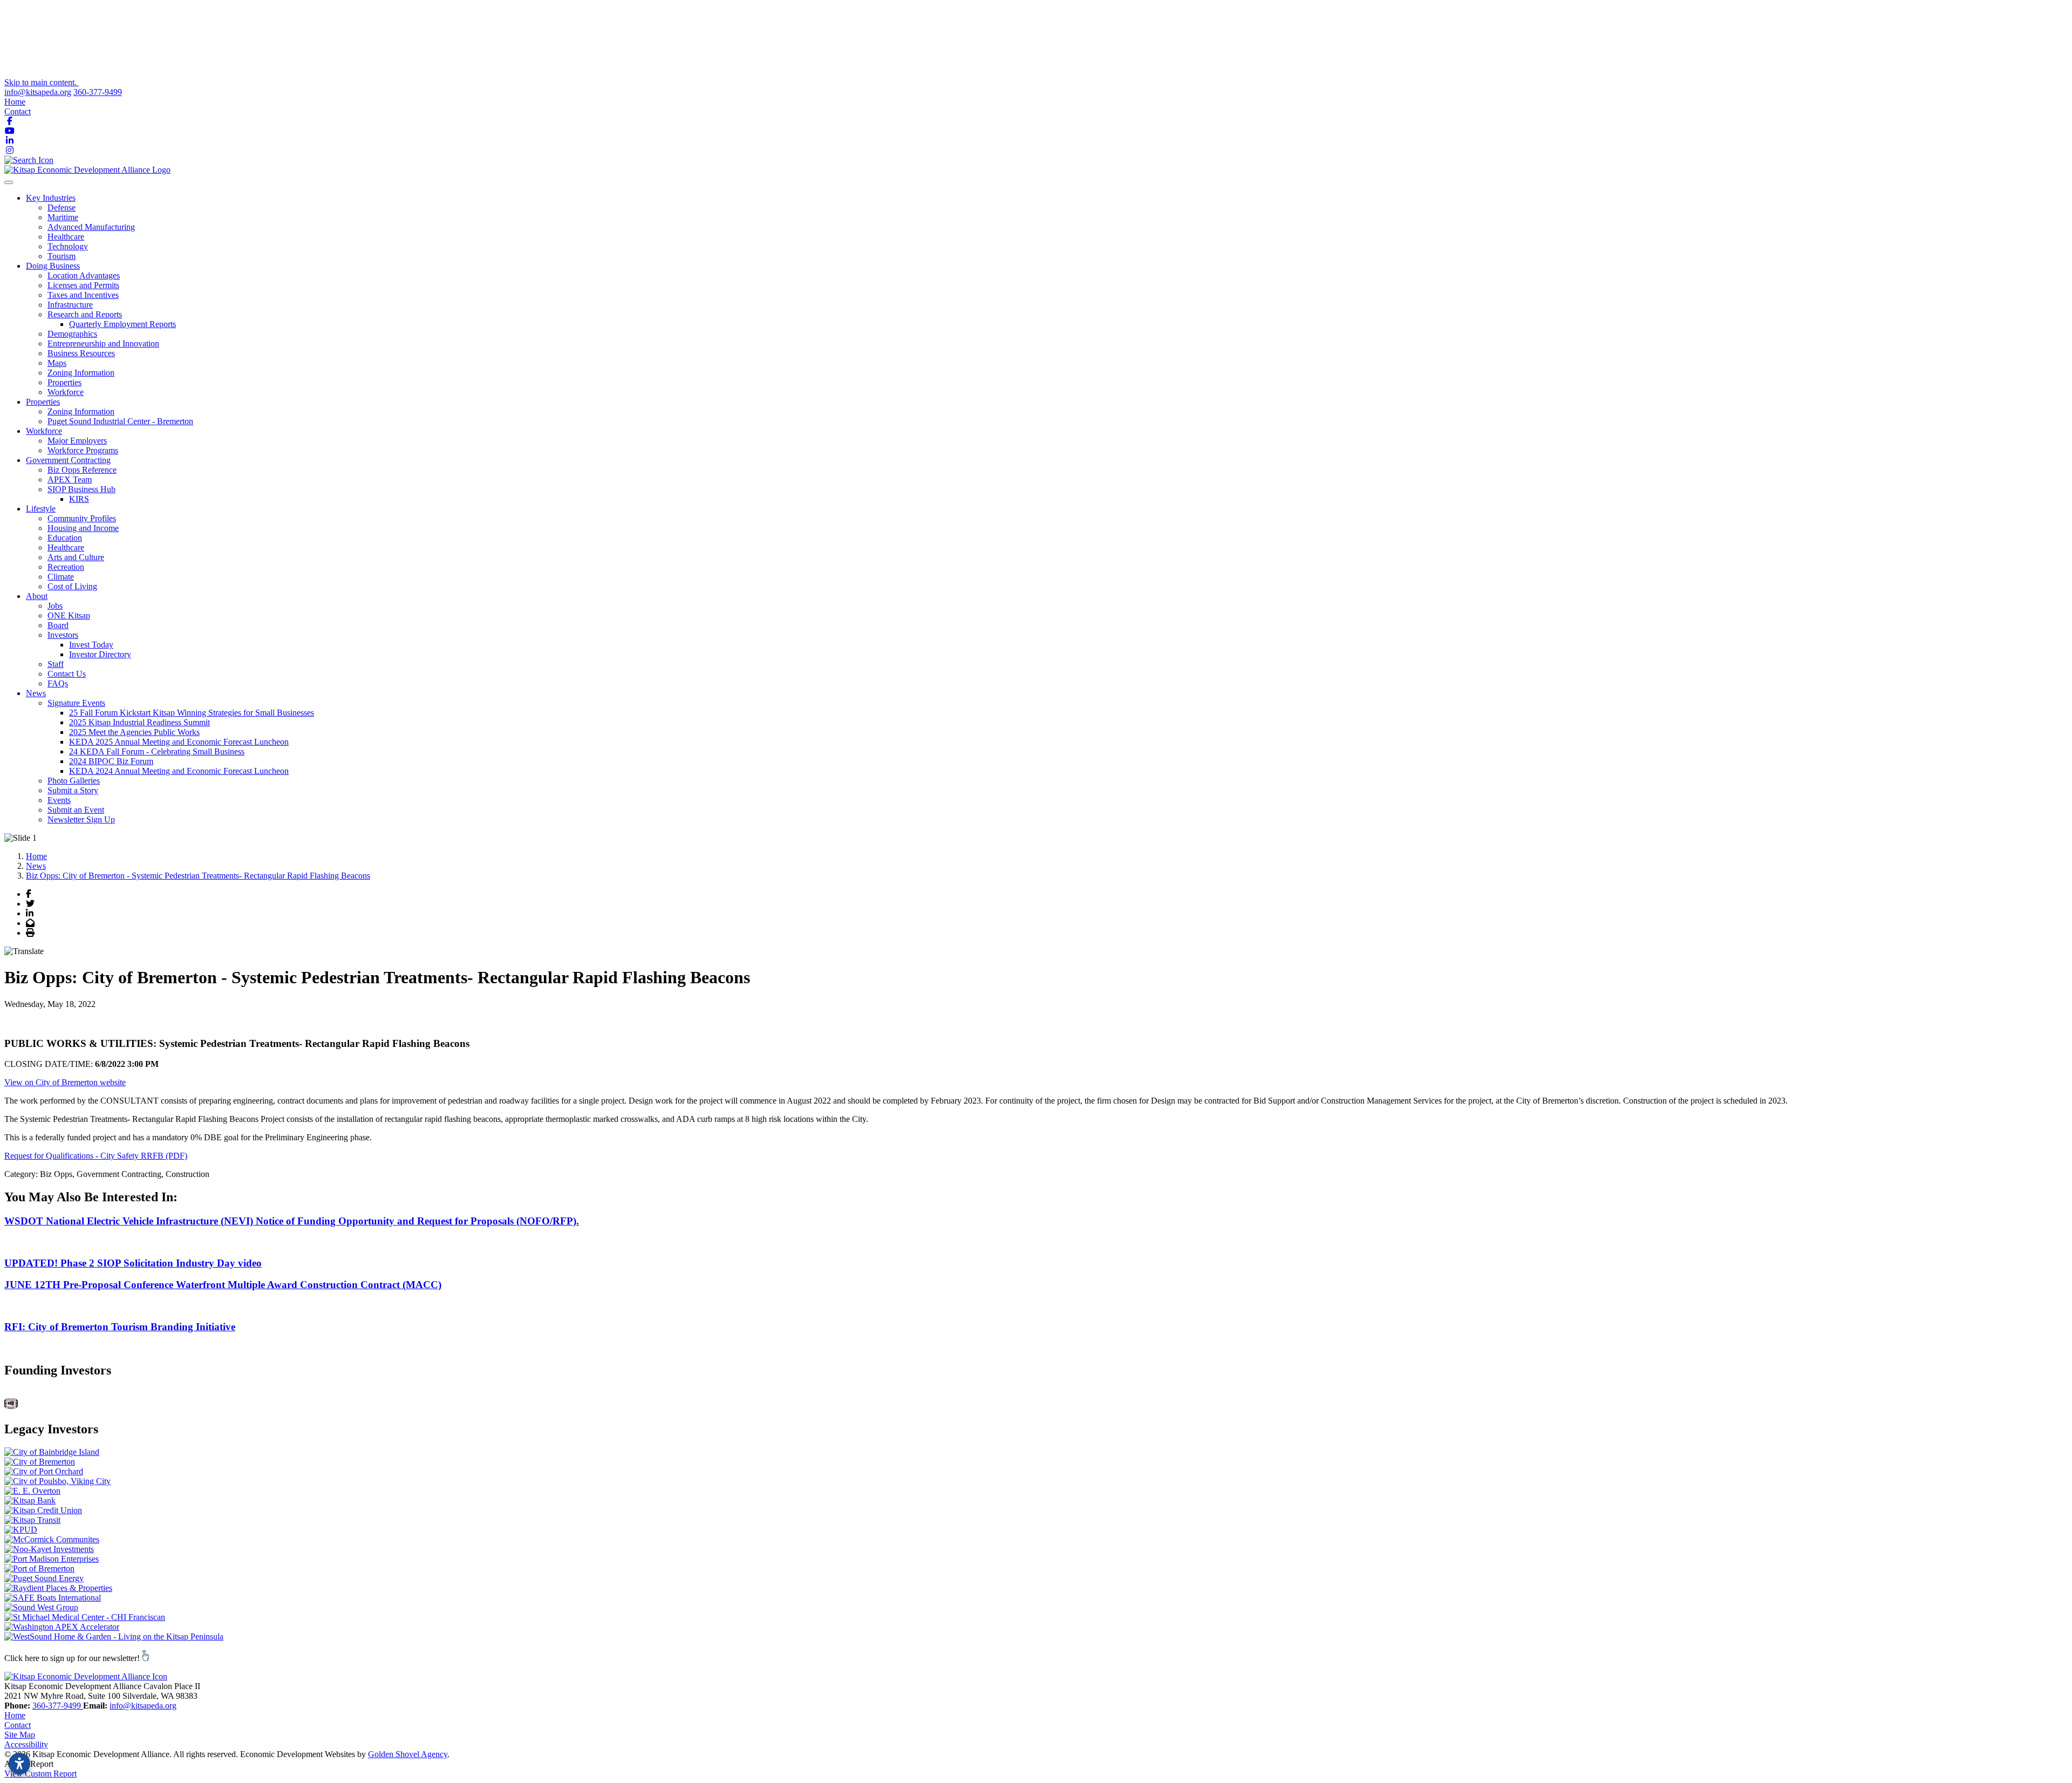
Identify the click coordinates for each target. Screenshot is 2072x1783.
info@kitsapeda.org (38, 92)
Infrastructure (70, 305)
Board (58, 625)
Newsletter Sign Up (81, 819)
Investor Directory (100, 654)
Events (59, 800)
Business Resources (81, 353)
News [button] (36, 693)
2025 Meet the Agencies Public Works (134, 732)
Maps (57, 363)
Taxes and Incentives (83, 295)
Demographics (72, 334)
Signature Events (76, 703)
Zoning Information (81, 373)
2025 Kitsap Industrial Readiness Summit (139, 722)
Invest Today (91, 645)
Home (15, 102)
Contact (18, 111)
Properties (64, 382)
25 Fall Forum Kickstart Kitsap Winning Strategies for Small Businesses (192, 713)
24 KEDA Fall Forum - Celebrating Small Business (157, 751)
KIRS (79, 499)
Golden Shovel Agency (408, 1754)
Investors (63, 635)
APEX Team (70, 479)
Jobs (55, 606)
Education (65, 538)
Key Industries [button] (51, 198)
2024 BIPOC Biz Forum (111, 761)
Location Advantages (84, 275)
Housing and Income (83, 528)
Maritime (63, 217)
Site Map (20, 1735)
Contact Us (67, 674)
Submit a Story (73, 790)
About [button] (37, 596)
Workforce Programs (83, 450)
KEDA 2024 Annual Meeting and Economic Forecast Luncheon (179, 771)
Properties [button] (43, 402)
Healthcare (66, 237)
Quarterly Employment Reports (122, 324)
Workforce (66, 392)
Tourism (62, 256)
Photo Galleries (74, 781)
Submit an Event (76, 810)
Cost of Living (72, 586)
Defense (62, 207)
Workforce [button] (44, 431)
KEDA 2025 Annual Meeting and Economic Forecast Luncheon (179, 742)
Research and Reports (85, 314)
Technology (68, 246)
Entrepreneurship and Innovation (103, 343)
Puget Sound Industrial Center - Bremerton (120, 421)
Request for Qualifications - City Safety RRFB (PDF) (96, 1156)
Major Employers (77, 441)
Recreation (66, 567)
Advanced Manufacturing (91, 227)
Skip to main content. (42, 82)
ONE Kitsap (69, 615)
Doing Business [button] (53, 266)
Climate (61, 577)
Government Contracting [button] (68, 460)
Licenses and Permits (83, 285)
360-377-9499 (98, 92)
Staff (56, 664)
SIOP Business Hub (81, 489)
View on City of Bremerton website (65, 1082)
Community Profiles (82, 518)
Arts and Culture (76, 557)
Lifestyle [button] (41, 509)
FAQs (58, 683)
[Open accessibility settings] (19, 1764)
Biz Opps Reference (82, 470)
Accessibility (26, 1744)
